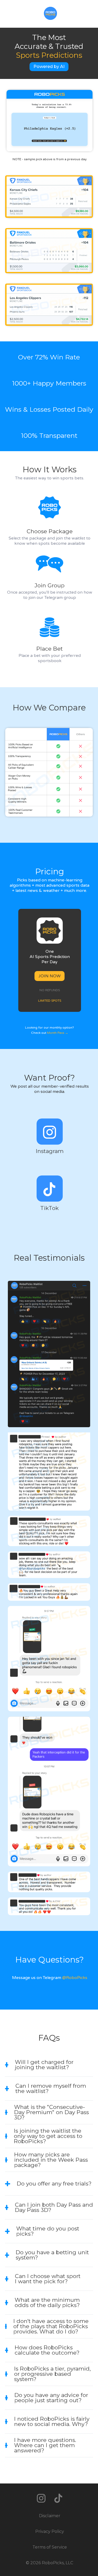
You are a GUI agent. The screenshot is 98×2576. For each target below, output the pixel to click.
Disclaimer (50, 2516)
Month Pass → (58, 1033)
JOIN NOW (50, 976)
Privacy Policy (50, 2531)
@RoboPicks (75, 1978)
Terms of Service (50, 2547)
